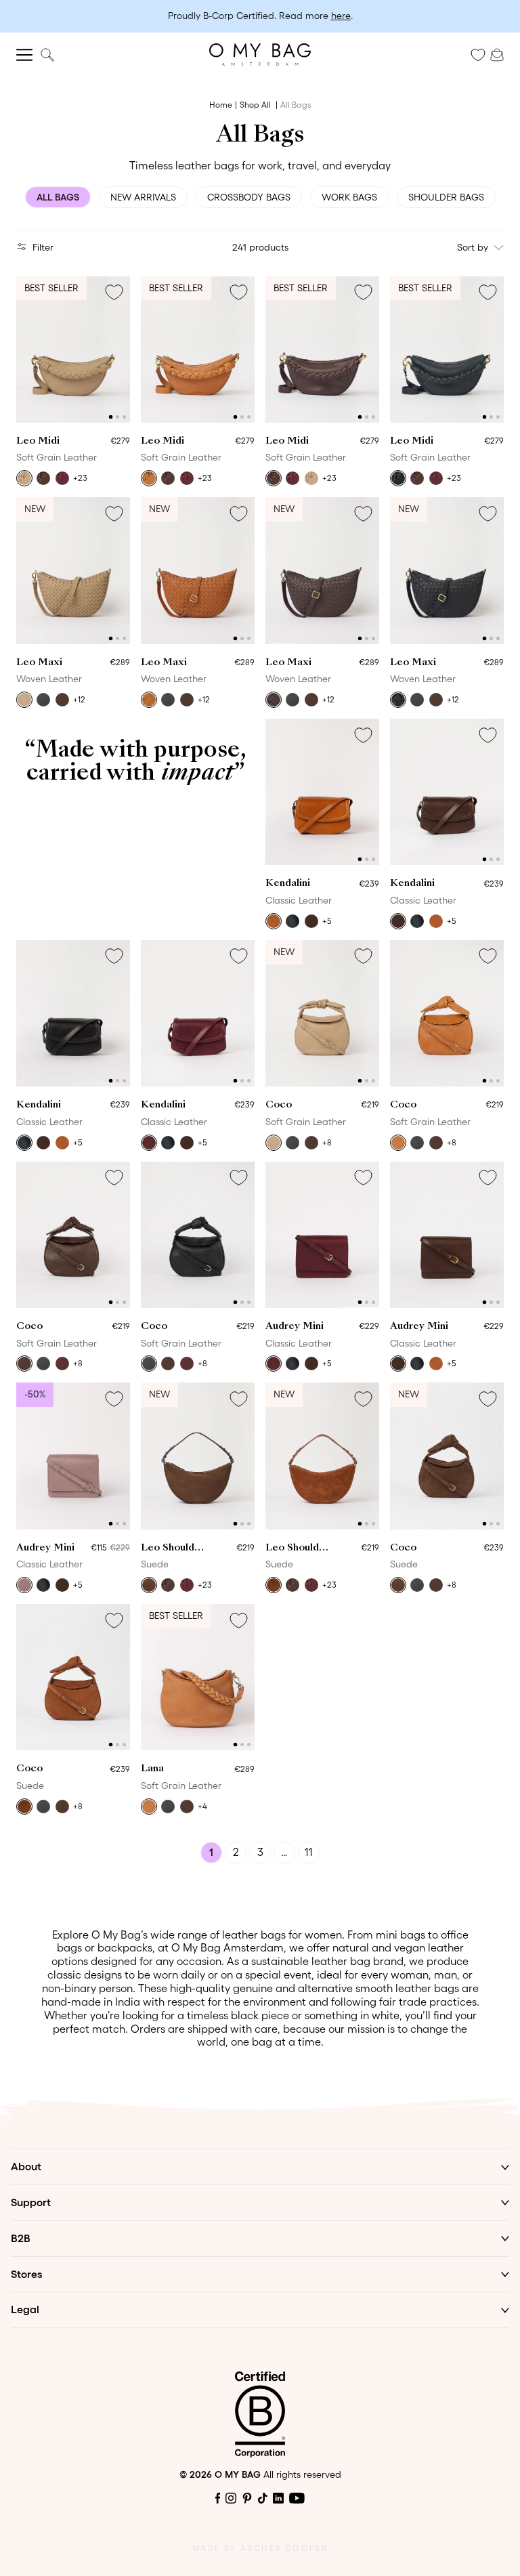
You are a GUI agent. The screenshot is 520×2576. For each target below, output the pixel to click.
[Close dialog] (395, 1089)
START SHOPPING (260, 1451)
